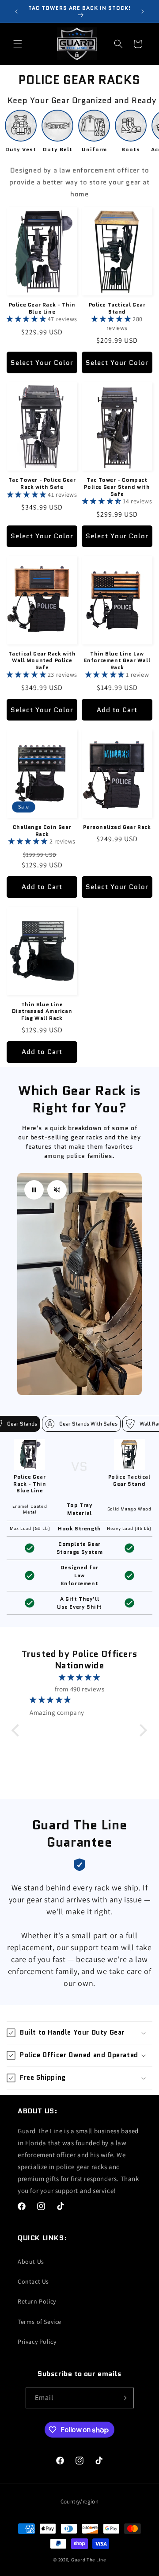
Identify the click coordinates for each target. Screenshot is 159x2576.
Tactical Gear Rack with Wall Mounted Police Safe (42, 661)
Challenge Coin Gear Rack (42, 830)
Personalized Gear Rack (117, 827)
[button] (18, 44)
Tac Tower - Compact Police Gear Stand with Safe (117, 487)
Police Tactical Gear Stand (117, 308)
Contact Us (33, 2281)
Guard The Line (89, 2560)
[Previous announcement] (16, 11)
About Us (31, 2262)
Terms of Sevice (40, 2322)
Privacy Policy (37, 2342)
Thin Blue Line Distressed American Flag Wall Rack (42, 1011)
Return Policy (37, 2301)
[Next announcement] (143, 11)
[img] (79, 1677)
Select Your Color (42, 363)
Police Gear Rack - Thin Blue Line (42, 308)
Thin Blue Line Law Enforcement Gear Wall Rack (117, 661)
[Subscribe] (124, 2398)
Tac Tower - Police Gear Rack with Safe (42, 483)
